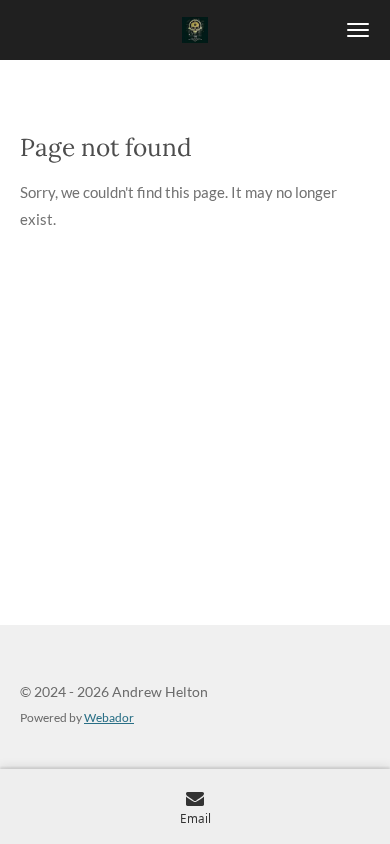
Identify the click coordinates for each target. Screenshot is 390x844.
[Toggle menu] (358, 30)
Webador (109, 717)
